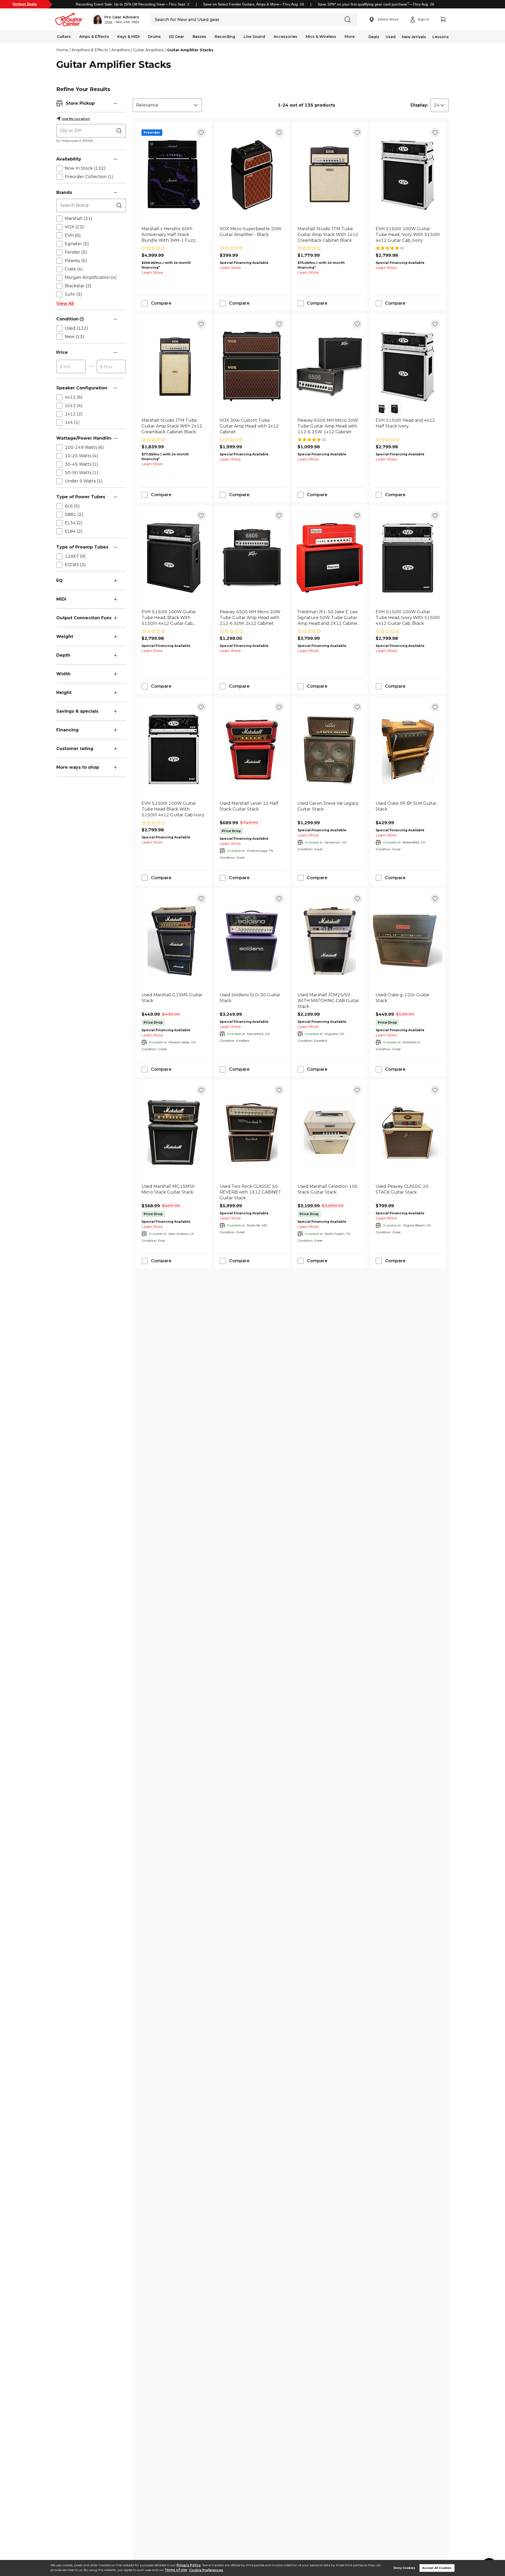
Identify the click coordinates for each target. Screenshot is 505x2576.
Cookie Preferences (206, 2570)
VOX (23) (74, 227)
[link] (174, 235)
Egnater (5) (77, 244)
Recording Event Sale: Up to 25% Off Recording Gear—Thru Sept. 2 (133, 4)
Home (62, 50)
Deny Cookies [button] (404, 2568)
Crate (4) (74, 269)
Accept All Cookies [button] (437, 2568)
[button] (116, 19)
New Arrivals (414, 37)
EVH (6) (73, 235)
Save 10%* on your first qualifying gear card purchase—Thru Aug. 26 (376, 4)
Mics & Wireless (321, 37)
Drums (154, 37)
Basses (199, 37)
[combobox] (167, 105)
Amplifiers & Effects (90, 50)
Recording (225, 37)
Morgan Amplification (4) (91, 277)
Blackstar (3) (78, 286)
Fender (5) (76, 252)
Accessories (285, 37)
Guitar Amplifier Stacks (190, 50)
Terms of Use (176, 2570)
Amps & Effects (94, 37)
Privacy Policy (189, 2565)
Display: (419, 105)
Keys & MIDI (128, 37)
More (350, 37)
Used (391, 37)
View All (65, 303)
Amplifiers (120, 50)
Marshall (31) (79, 218)
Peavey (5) (76, 261)
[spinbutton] (71, 367)
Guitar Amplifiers (148, 50)
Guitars (64, 37)
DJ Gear (177, 37)
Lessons (441, 37)
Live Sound (254, 37)
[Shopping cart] (443, 19)
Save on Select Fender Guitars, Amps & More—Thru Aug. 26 (254, 4)
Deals (374, 37)
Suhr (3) (73, 294)
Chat (108, 22)
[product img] (174, 175)
